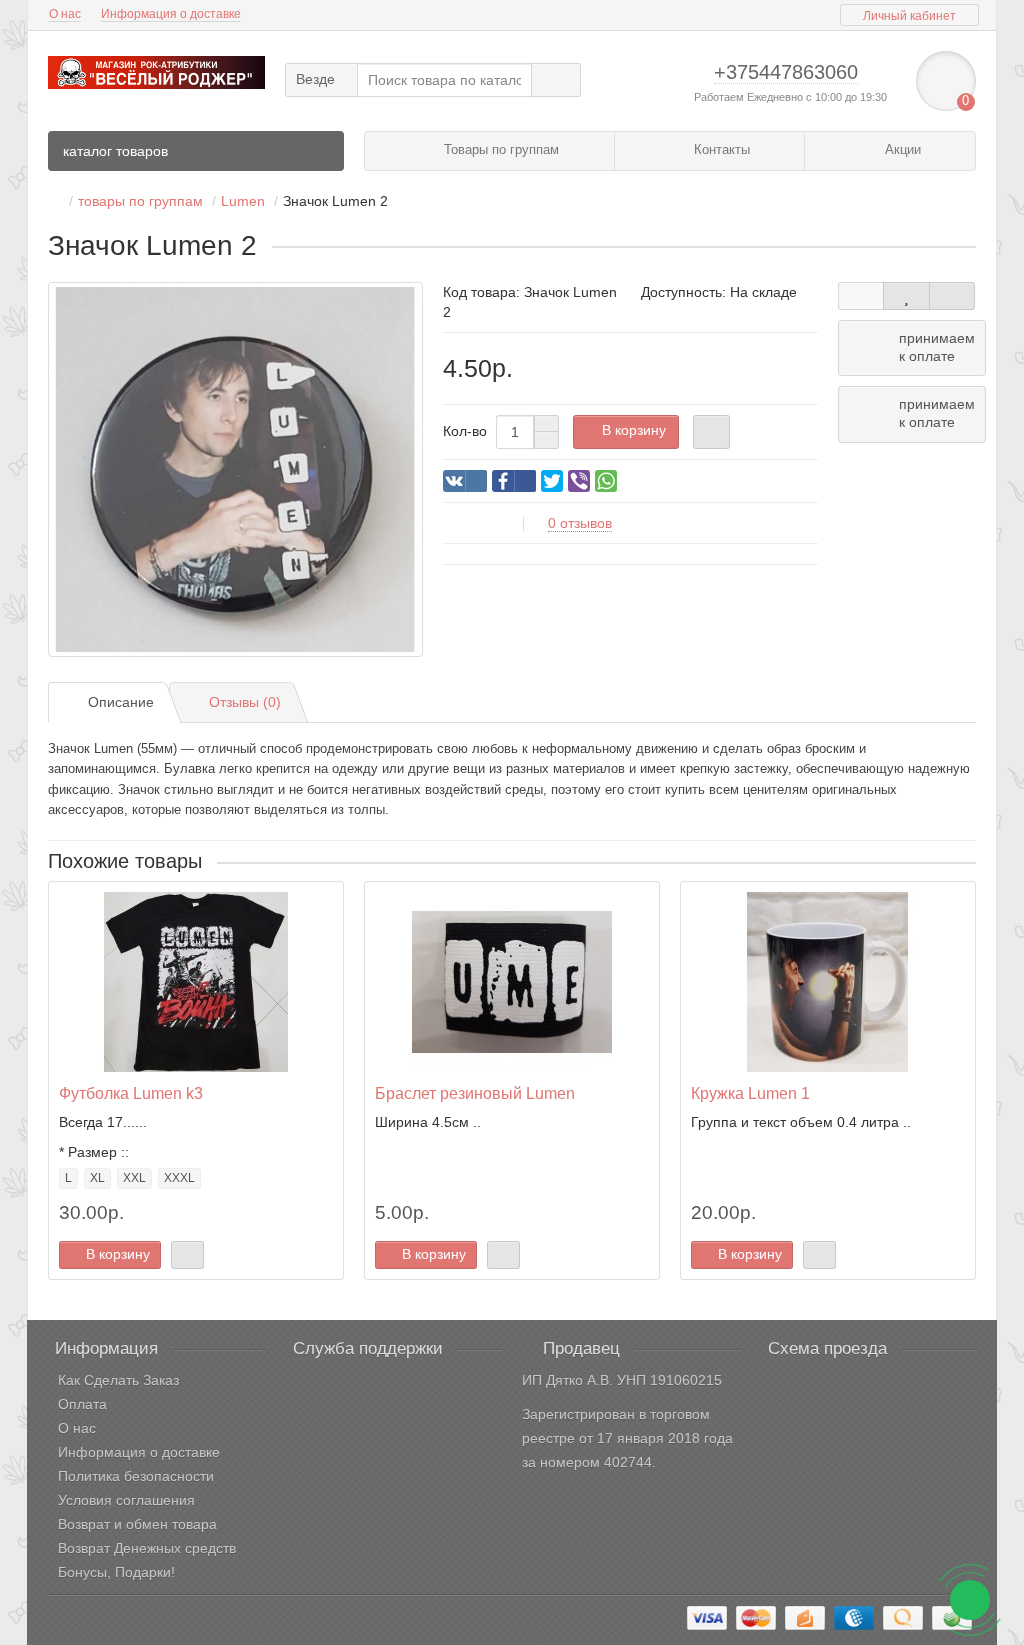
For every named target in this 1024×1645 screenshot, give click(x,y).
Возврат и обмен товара (137, 1524)
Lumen (243, 201)
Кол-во (465, 431)
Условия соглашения (126, 1500)
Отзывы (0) (245, 702)
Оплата (82, 1404)
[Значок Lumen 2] (235, 469)
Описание (121, 702)
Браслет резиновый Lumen (475, 1093)
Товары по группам (499, 149)
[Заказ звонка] (970, 1600)
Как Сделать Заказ (118, 1380)
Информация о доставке (171, 14)
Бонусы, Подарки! (116, 1572)
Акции (901, 149)
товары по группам (140, 201)
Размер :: (98, 1152)
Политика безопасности (136, 1476)
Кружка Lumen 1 (750, 1093)
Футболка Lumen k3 (131, 1093)
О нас (65, 14)
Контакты (720, 149)
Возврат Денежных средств (147, 1548)
